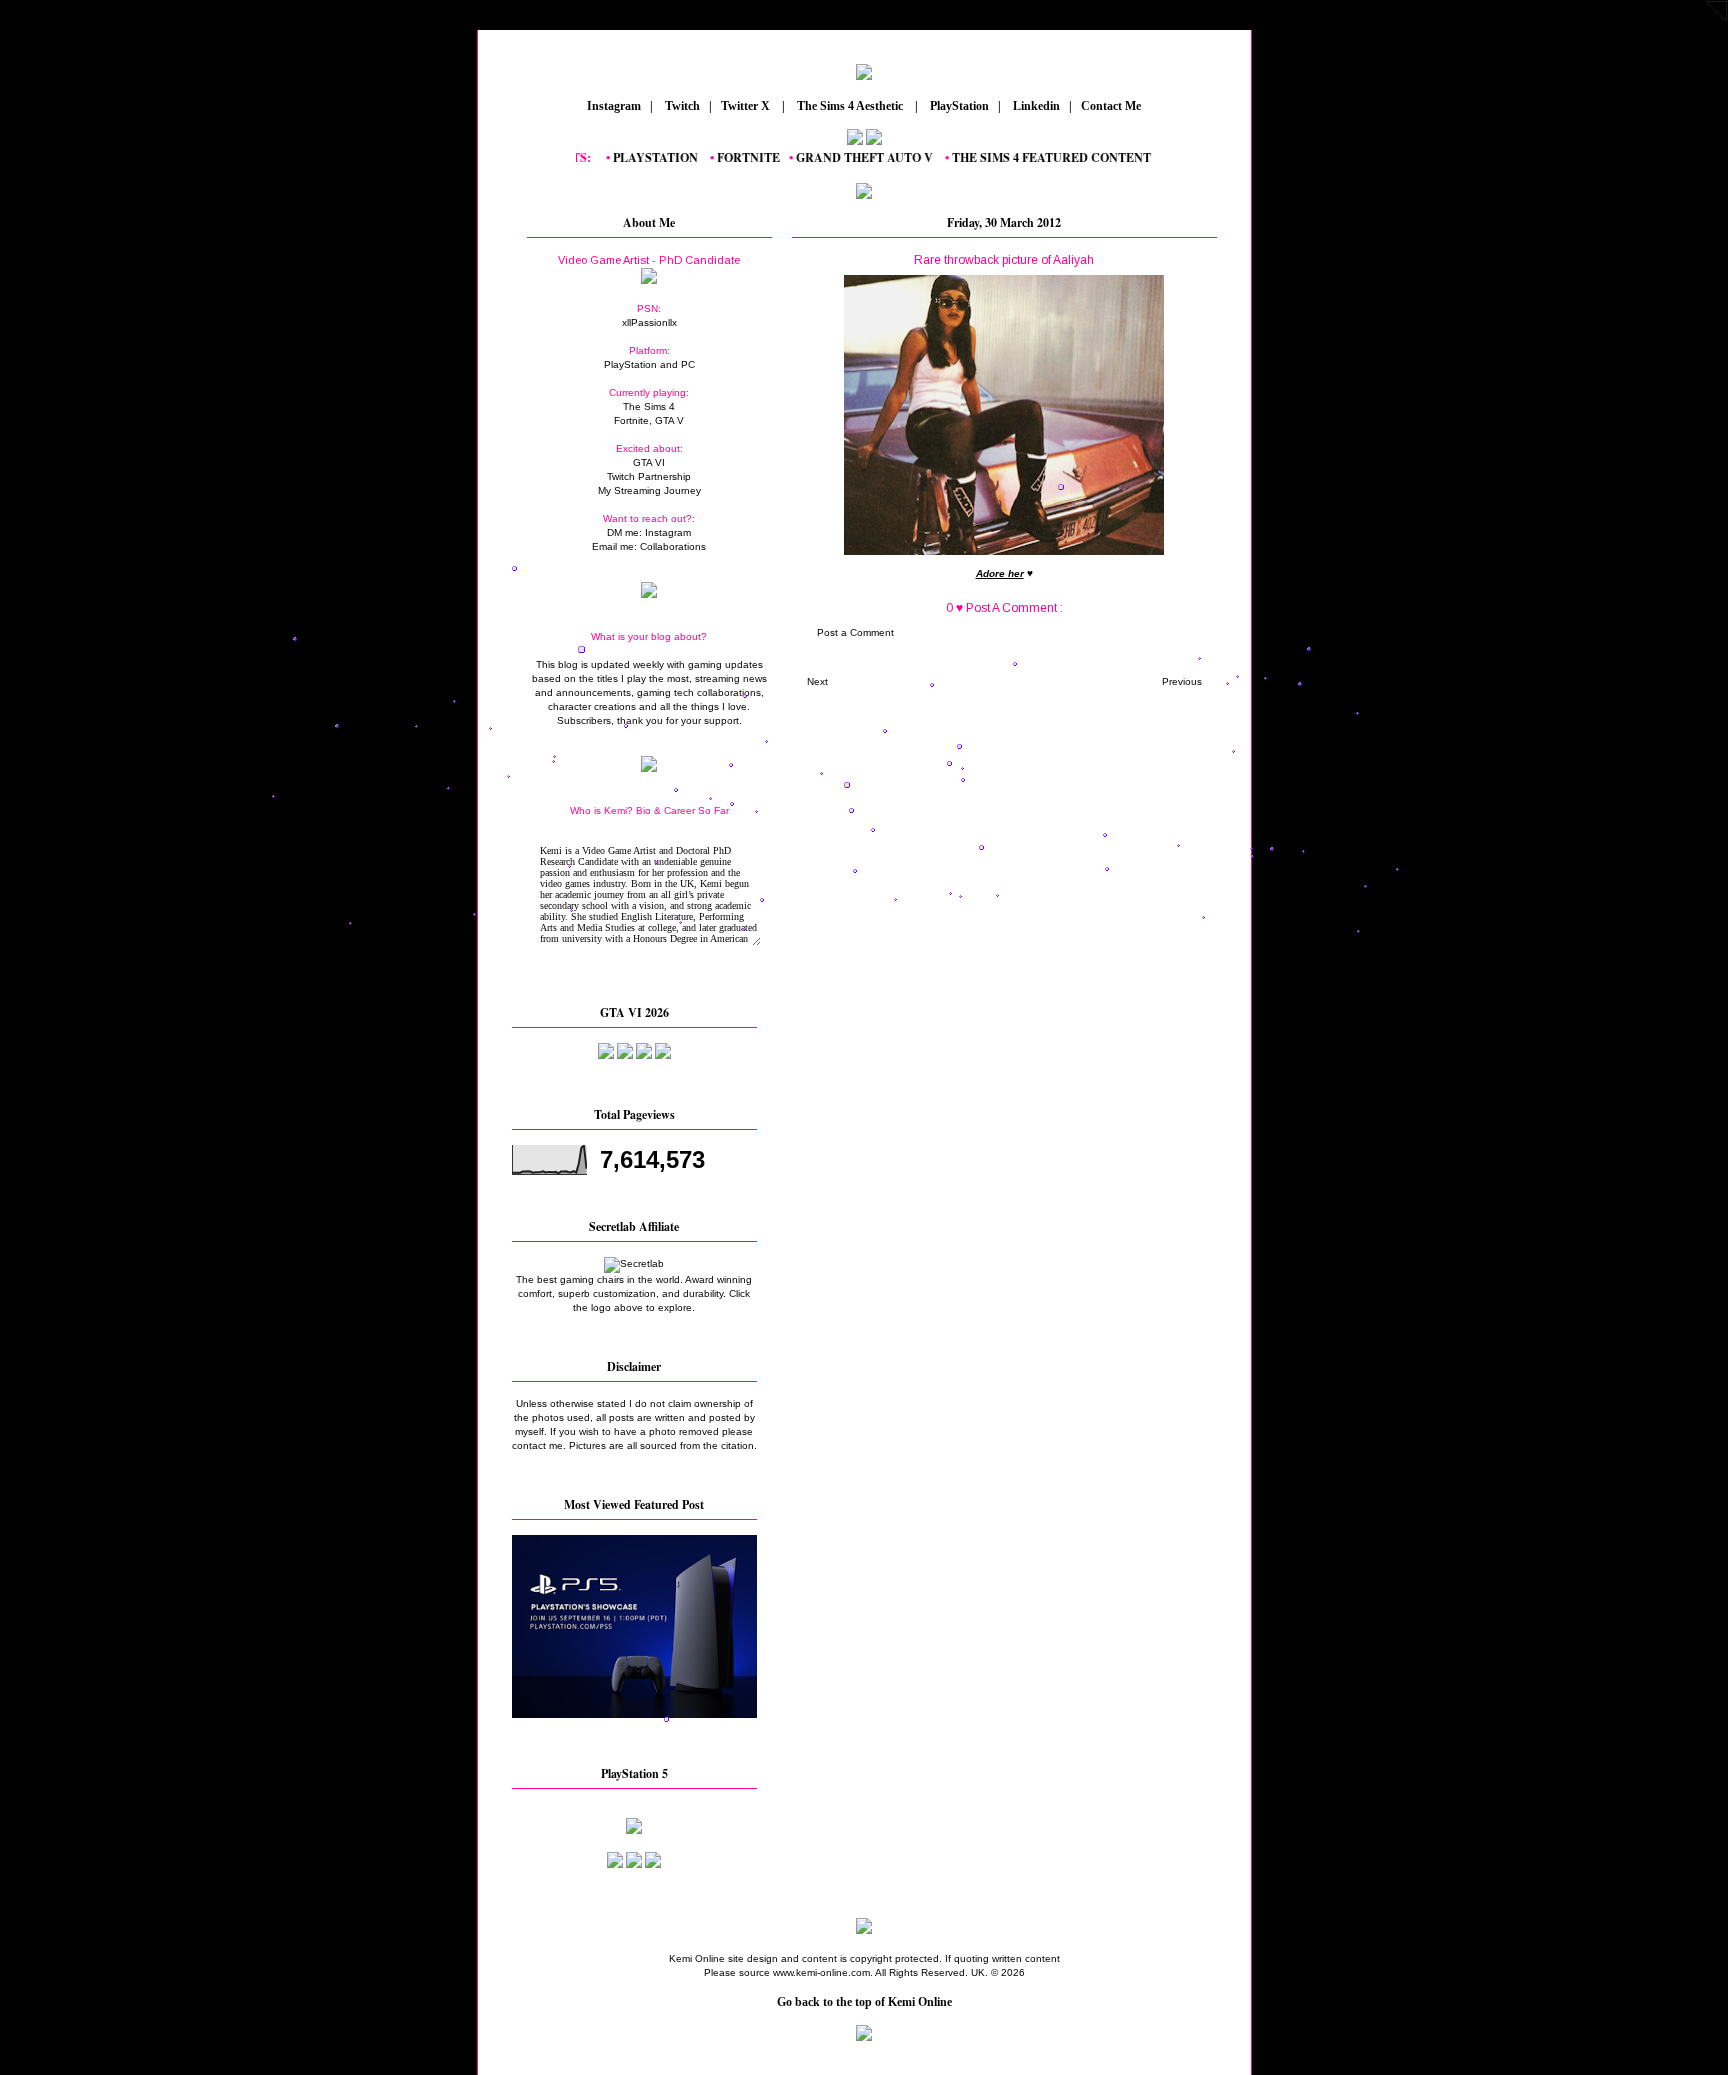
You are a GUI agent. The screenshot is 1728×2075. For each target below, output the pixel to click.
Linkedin (1035, 106)
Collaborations (673, 546)
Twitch (681, 106)
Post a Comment (855, 632)
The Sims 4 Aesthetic (850, 106)
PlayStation (958, 106)
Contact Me (1112, 106)
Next (817, 681)
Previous (1182, 681)
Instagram (612, 106)
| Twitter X (744, 106)
